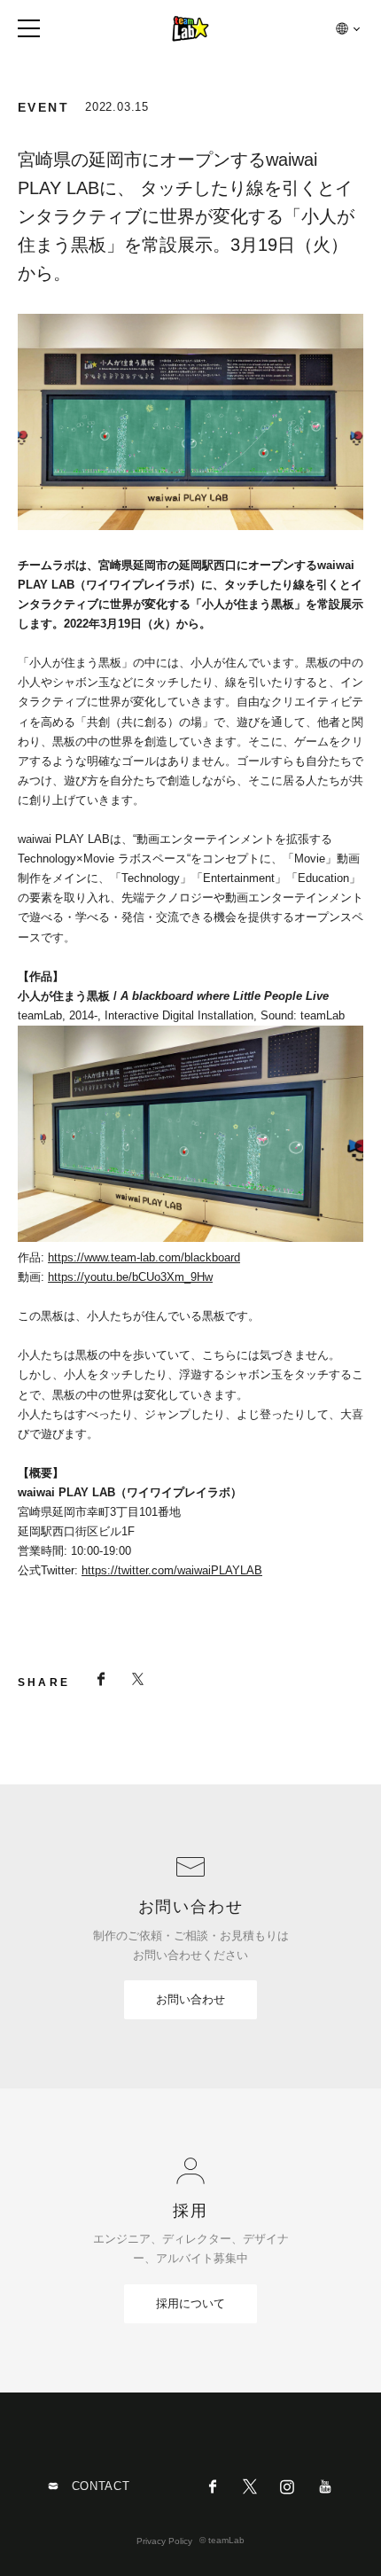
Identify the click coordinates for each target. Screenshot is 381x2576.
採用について (190, 2303)
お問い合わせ (190, 1999)
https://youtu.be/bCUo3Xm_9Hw (130, 1277)
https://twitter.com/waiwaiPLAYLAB (172, 1570)
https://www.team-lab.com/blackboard (144, 1257)
